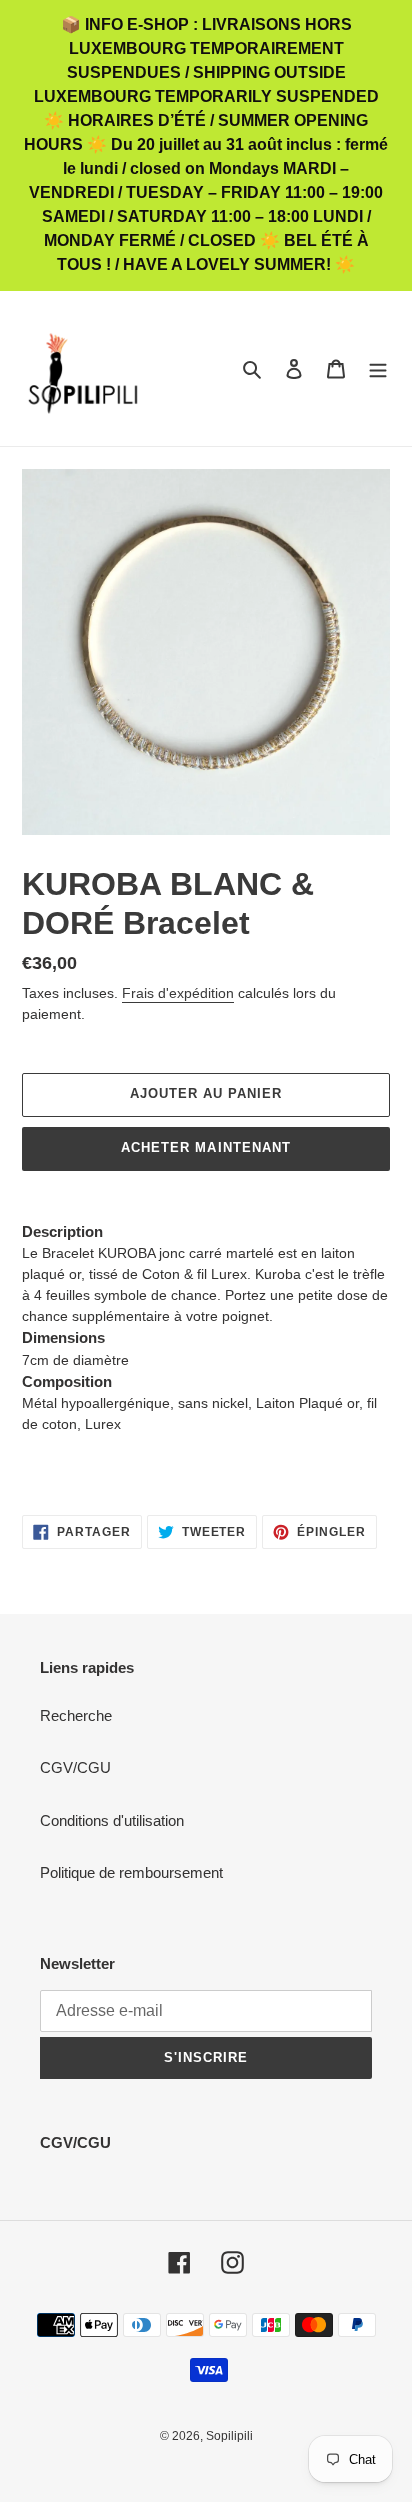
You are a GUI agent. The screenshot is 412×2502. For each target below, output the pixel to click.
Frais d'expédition (178, 993)
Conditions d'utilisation (112, 1820)
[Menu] (378, 368)
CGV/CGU (75, 1767)
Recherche (76, 1715)
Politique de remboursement (131, 1872)
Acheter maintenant (206, 1147)
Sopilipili (229, 2436)
